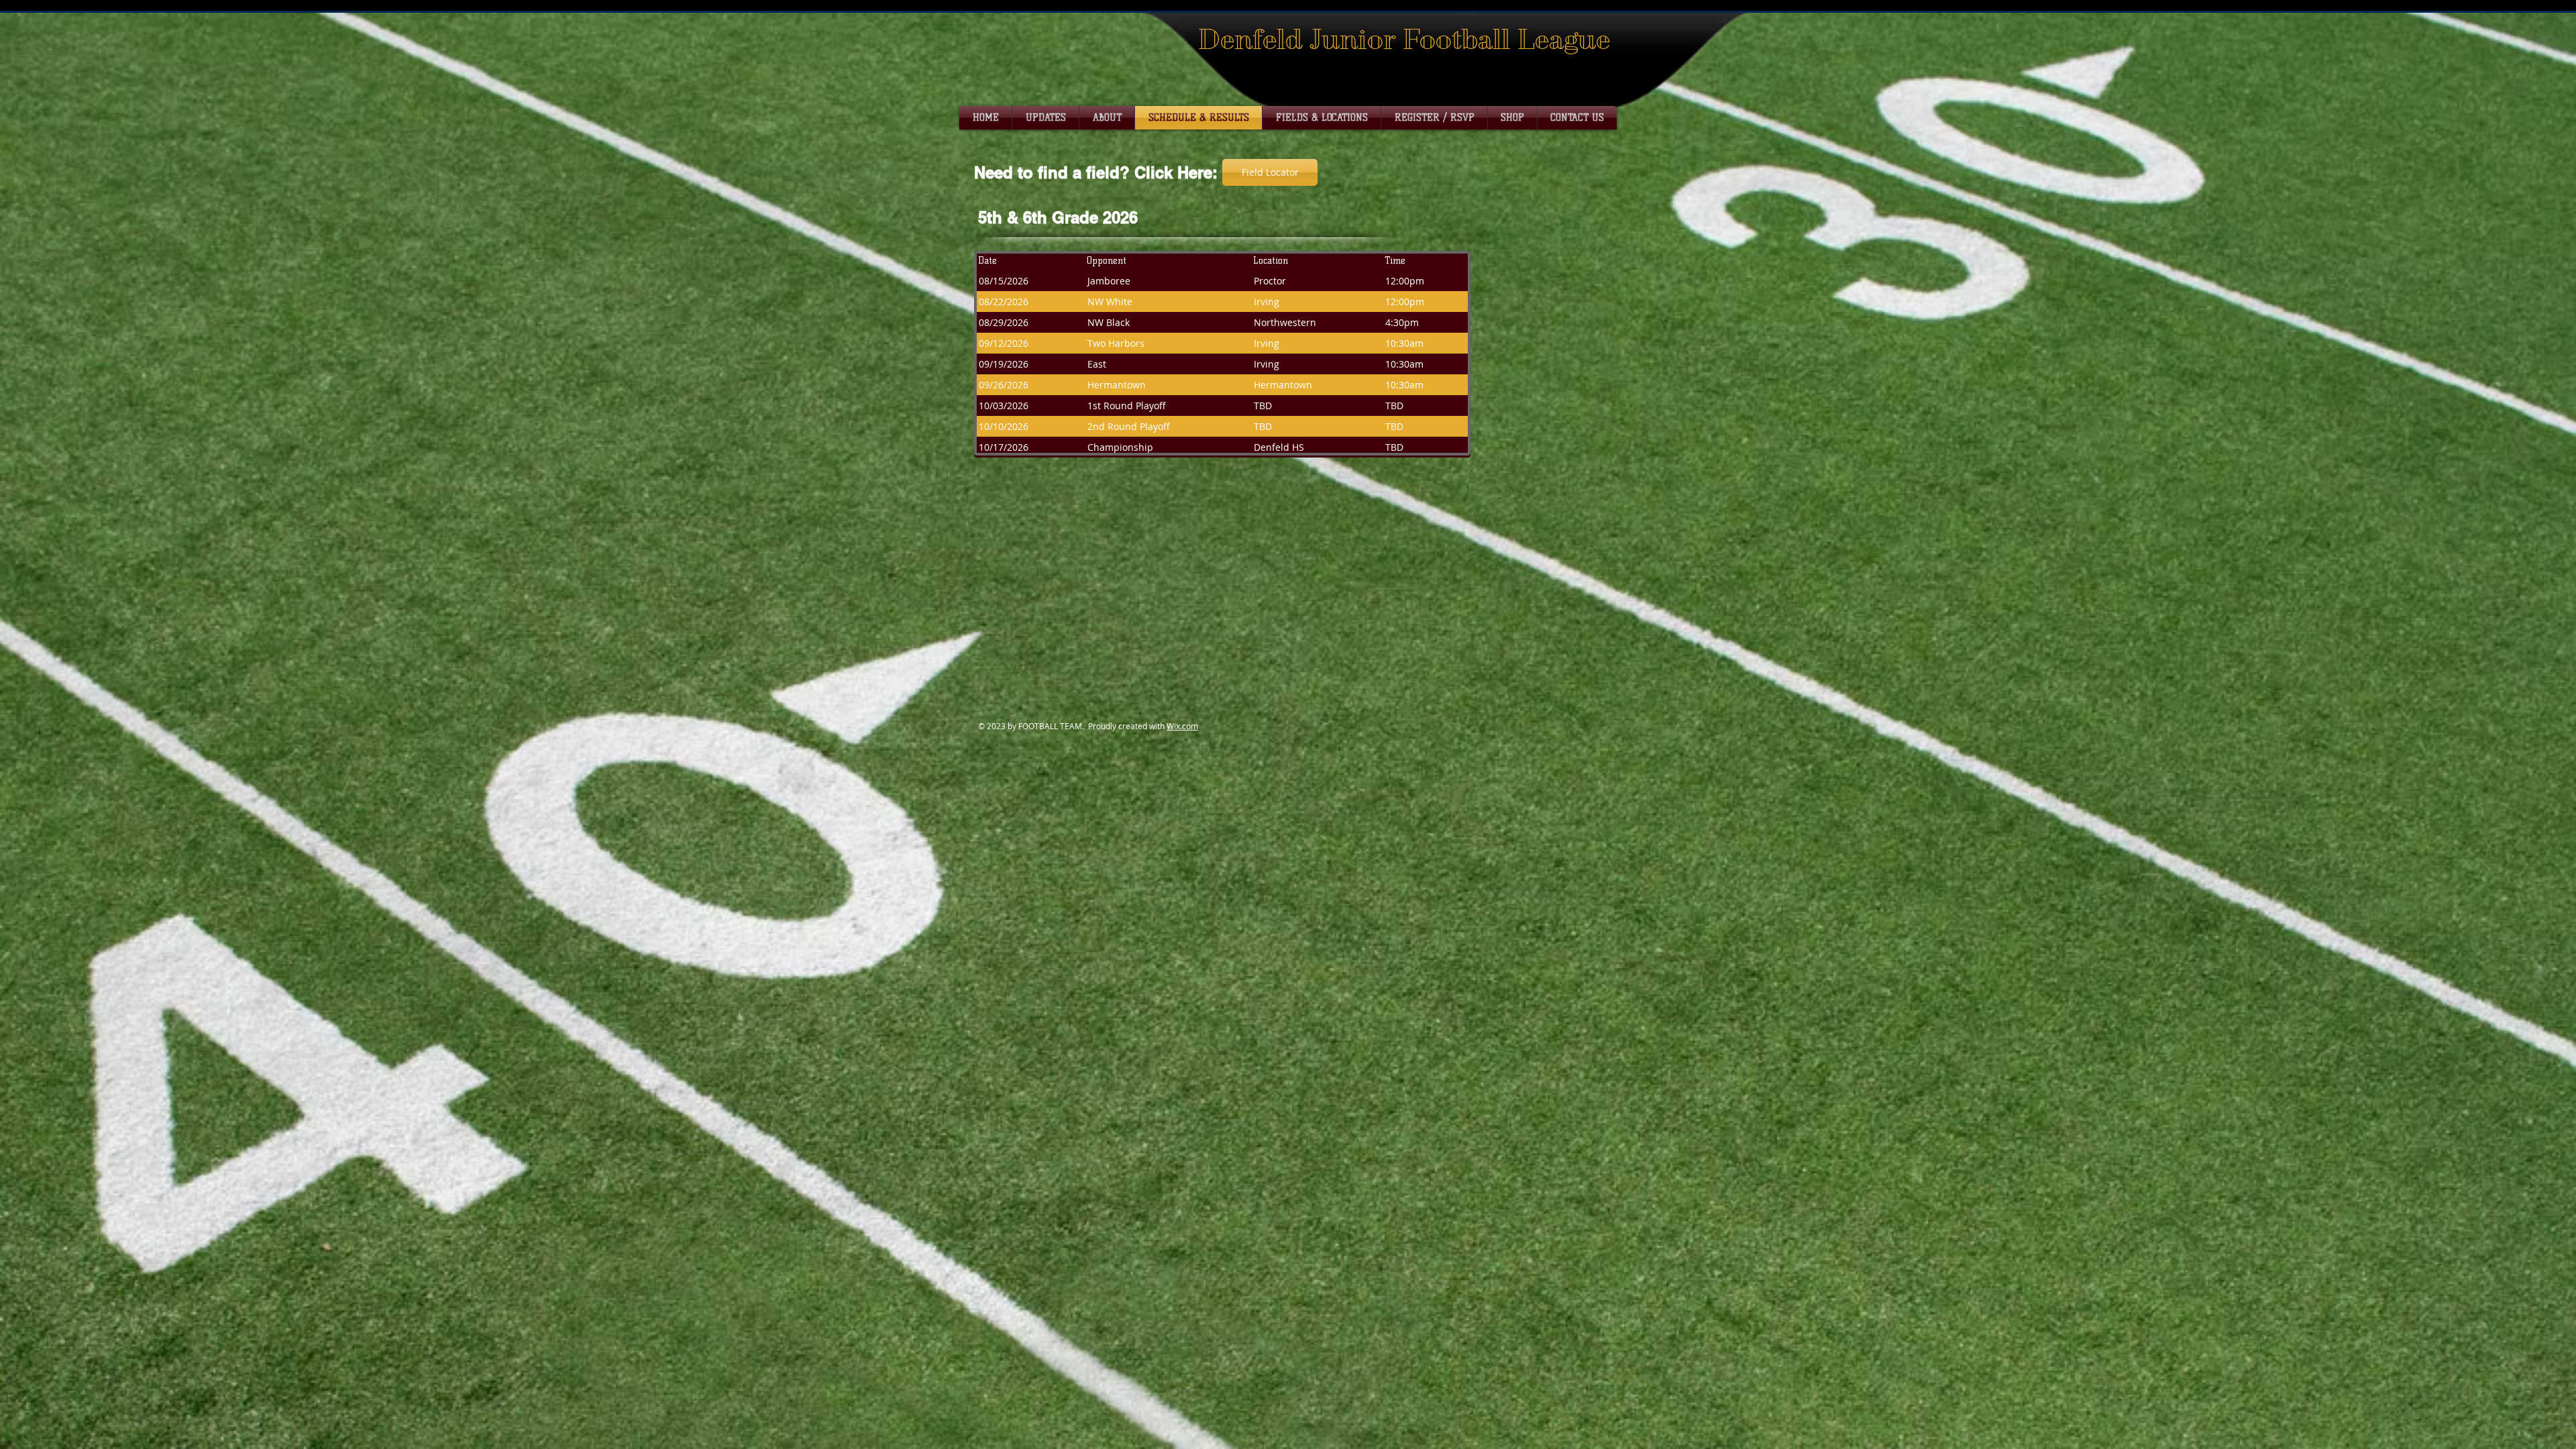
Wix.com (1182, 726)
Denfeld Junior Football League (1404, 39)
